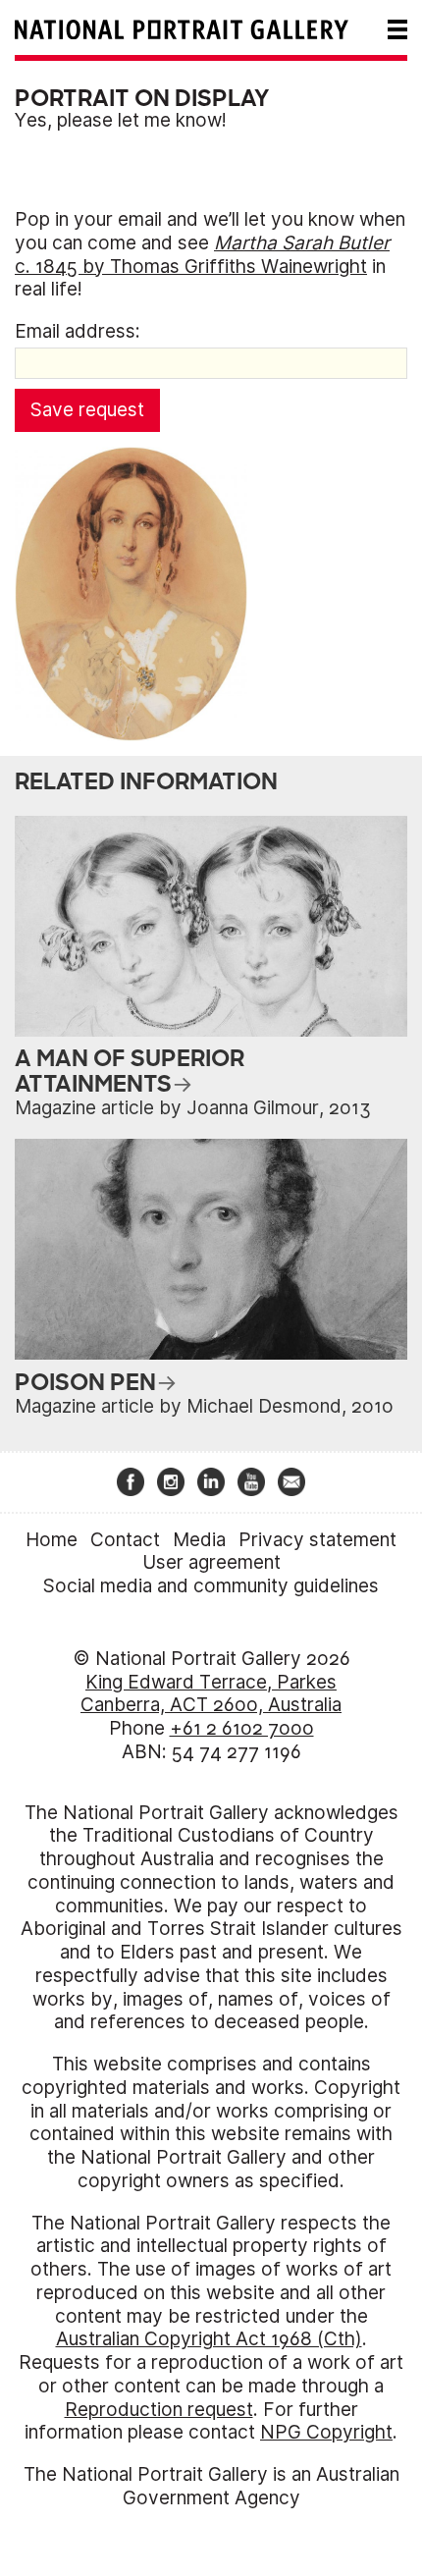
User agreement (211, 1562)
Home (52, 1540)
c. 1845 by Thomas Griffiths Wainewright (202, 255)
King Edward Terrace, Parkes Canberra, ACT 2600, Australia (211, 1694)
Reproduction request (159, 2410)
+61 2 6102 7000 (242, 1728)
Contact (125, 1540)
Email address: (78, 331)
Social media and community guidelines (211, 1586)
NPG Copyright (326, 2432)
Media (199, 1540)
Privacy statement (317, 1540)
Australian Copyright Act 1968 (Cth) (209, 2339)
